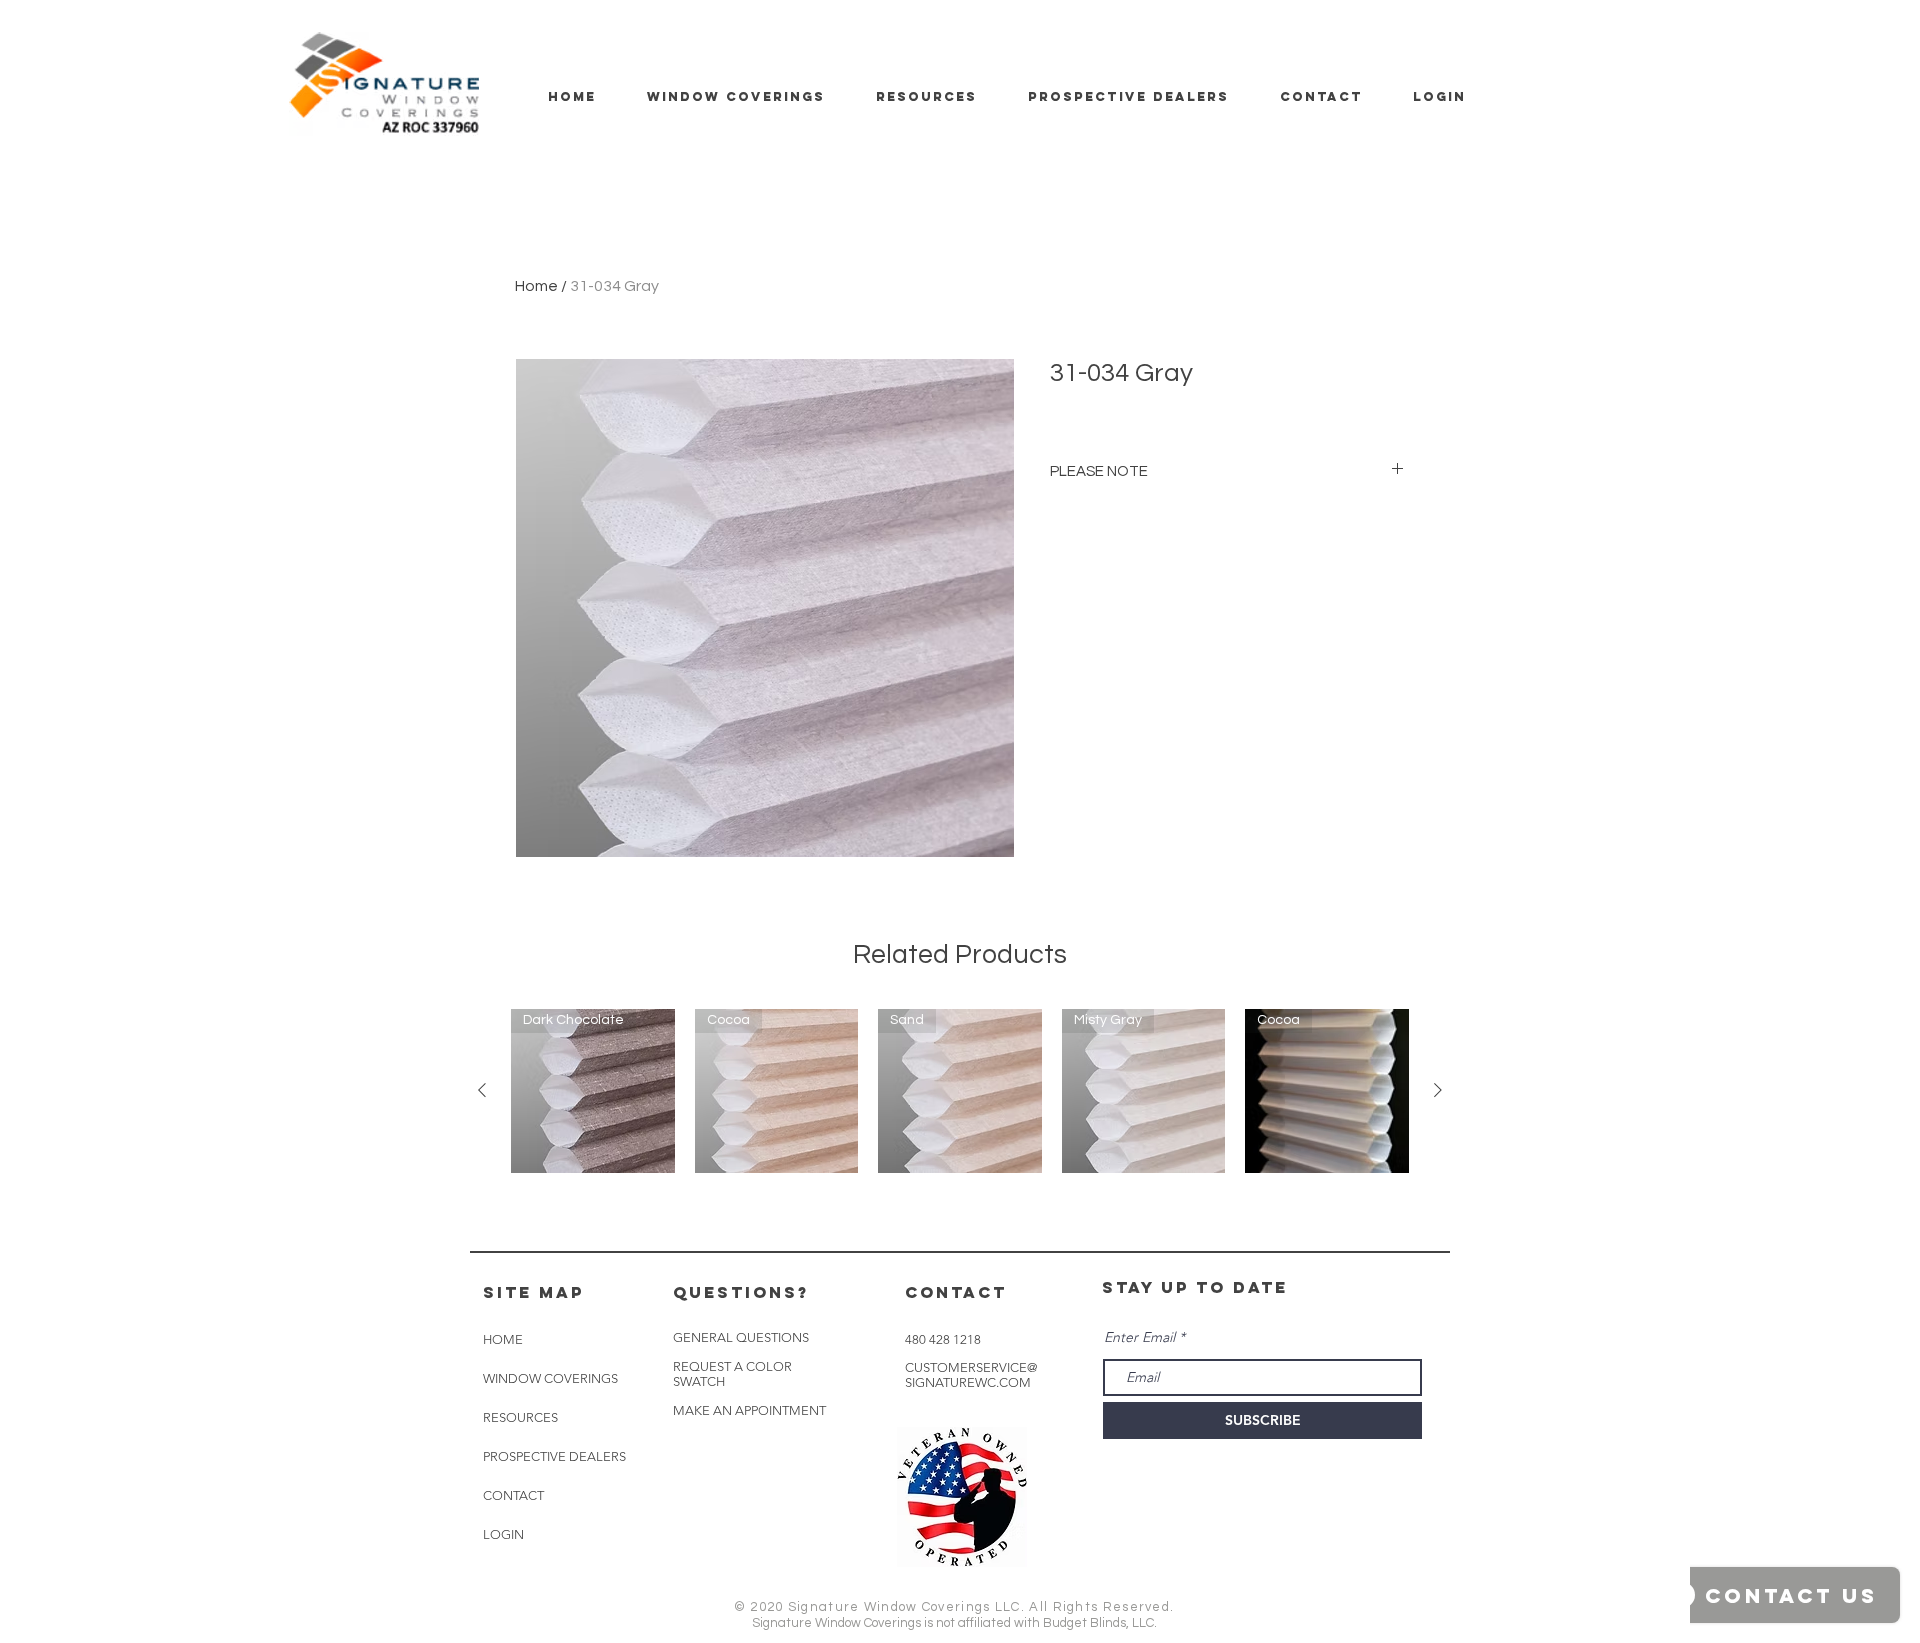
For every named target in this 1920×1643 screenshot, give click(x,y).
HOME (503, 1339)
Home (536, 286)
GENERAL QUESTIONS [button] (741, 1337)
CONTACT (513, 1495)
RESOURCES (520, 1417)
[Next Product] (1438, 1090)
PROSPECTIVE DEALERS (554, 1456)
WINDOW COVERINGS (550, 1378)
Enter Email (1139, 1337)
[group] (960, 1091)
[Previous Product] (482, 1090)
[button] (749, 1411)
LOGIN (503, 1534)
